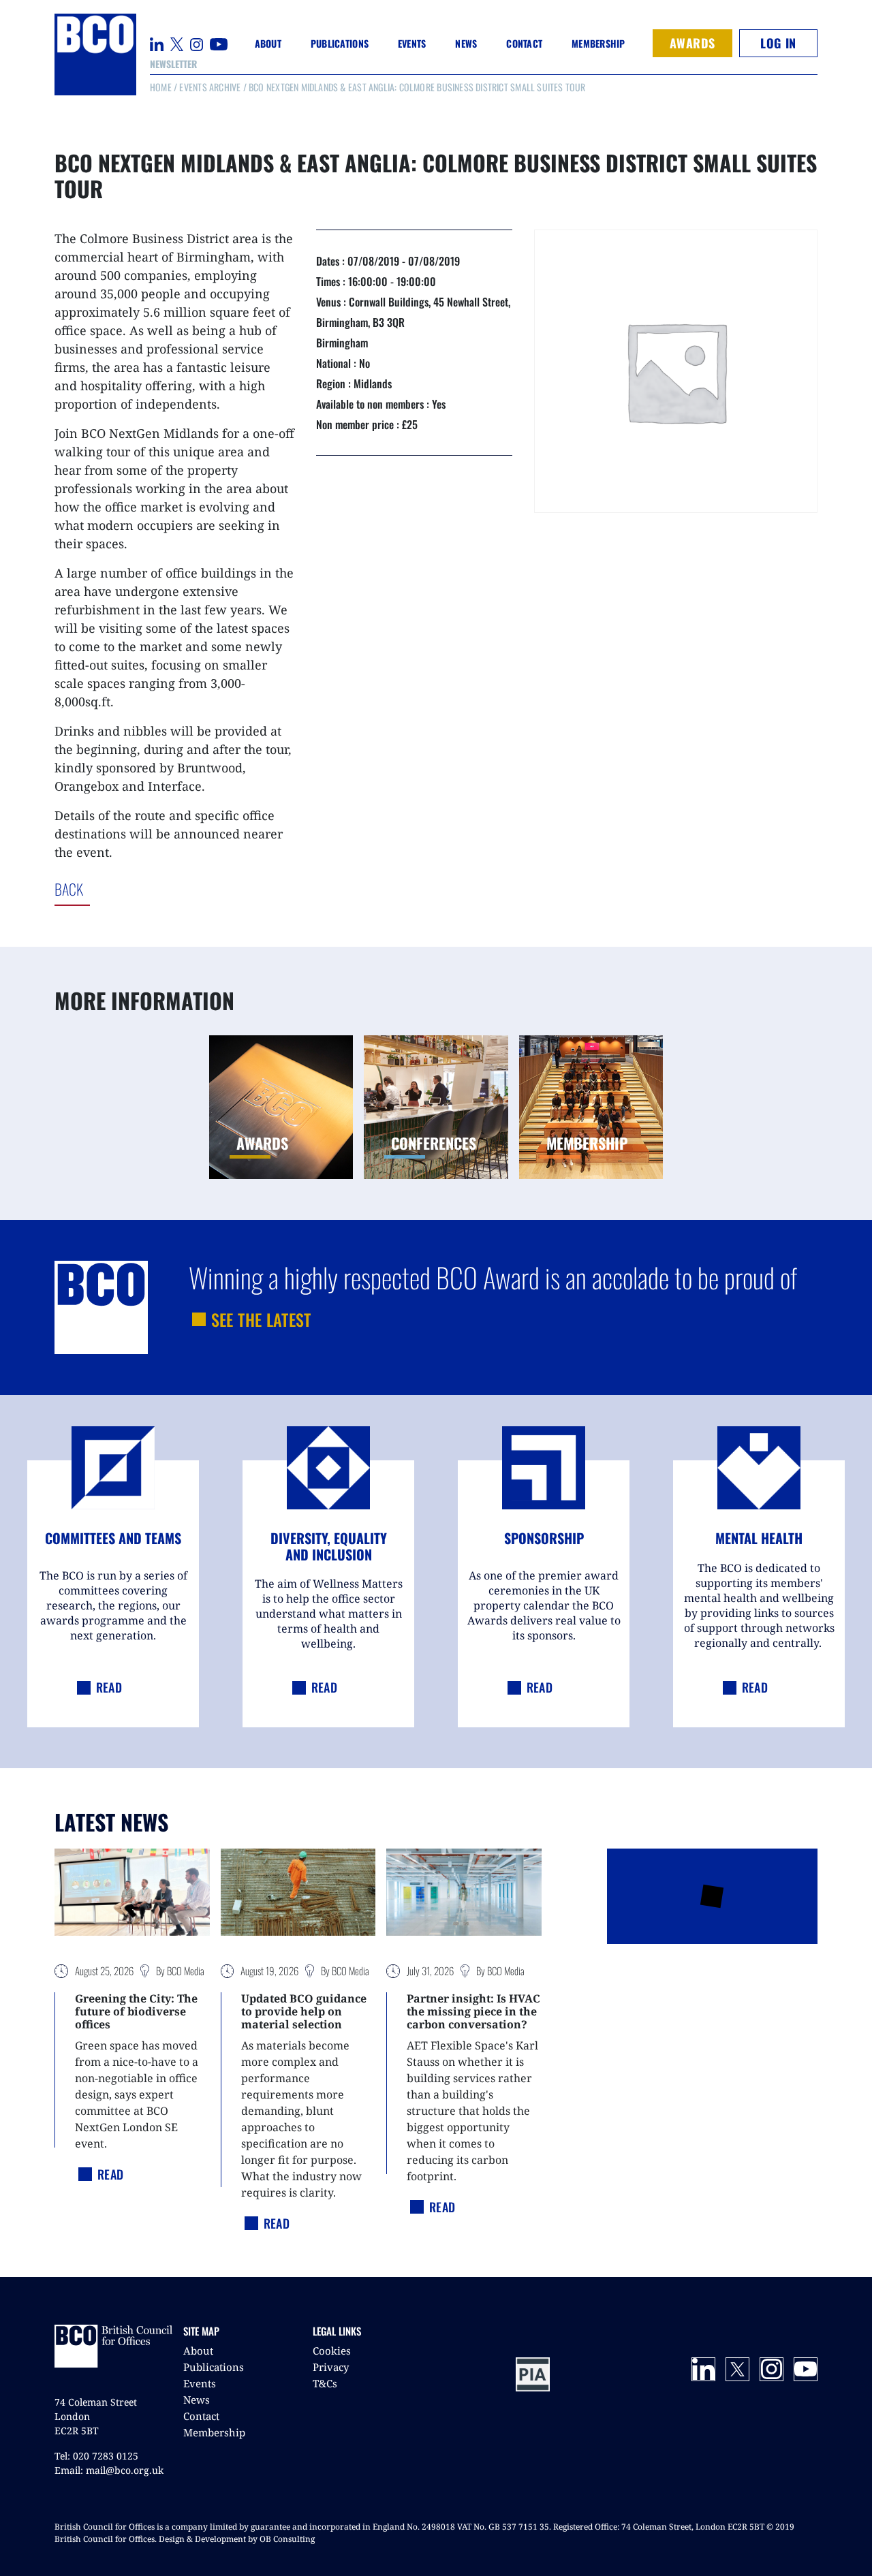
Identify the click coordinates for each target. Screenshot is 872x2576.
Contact (524, 43)
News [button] (466, 43)
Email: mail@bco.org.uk (109, 2470)
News (197, 2400)
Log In (778, 43)
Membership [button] (598, 43)
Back (125, 889)
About (198, 2351)
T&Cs (325, 2383)
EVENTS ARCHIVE (210, 87)
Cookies (332, 2351)
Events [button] (412, 43)
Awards (692, 43)
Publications (214, 2367)
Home (161, 87)
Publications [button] (340, 43)
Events (200, 2383)
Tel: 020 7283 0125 (96, 2456)
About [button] (268, 43)
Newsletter (173, 64)
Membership (214, 2432)
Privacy (331, 2367)
